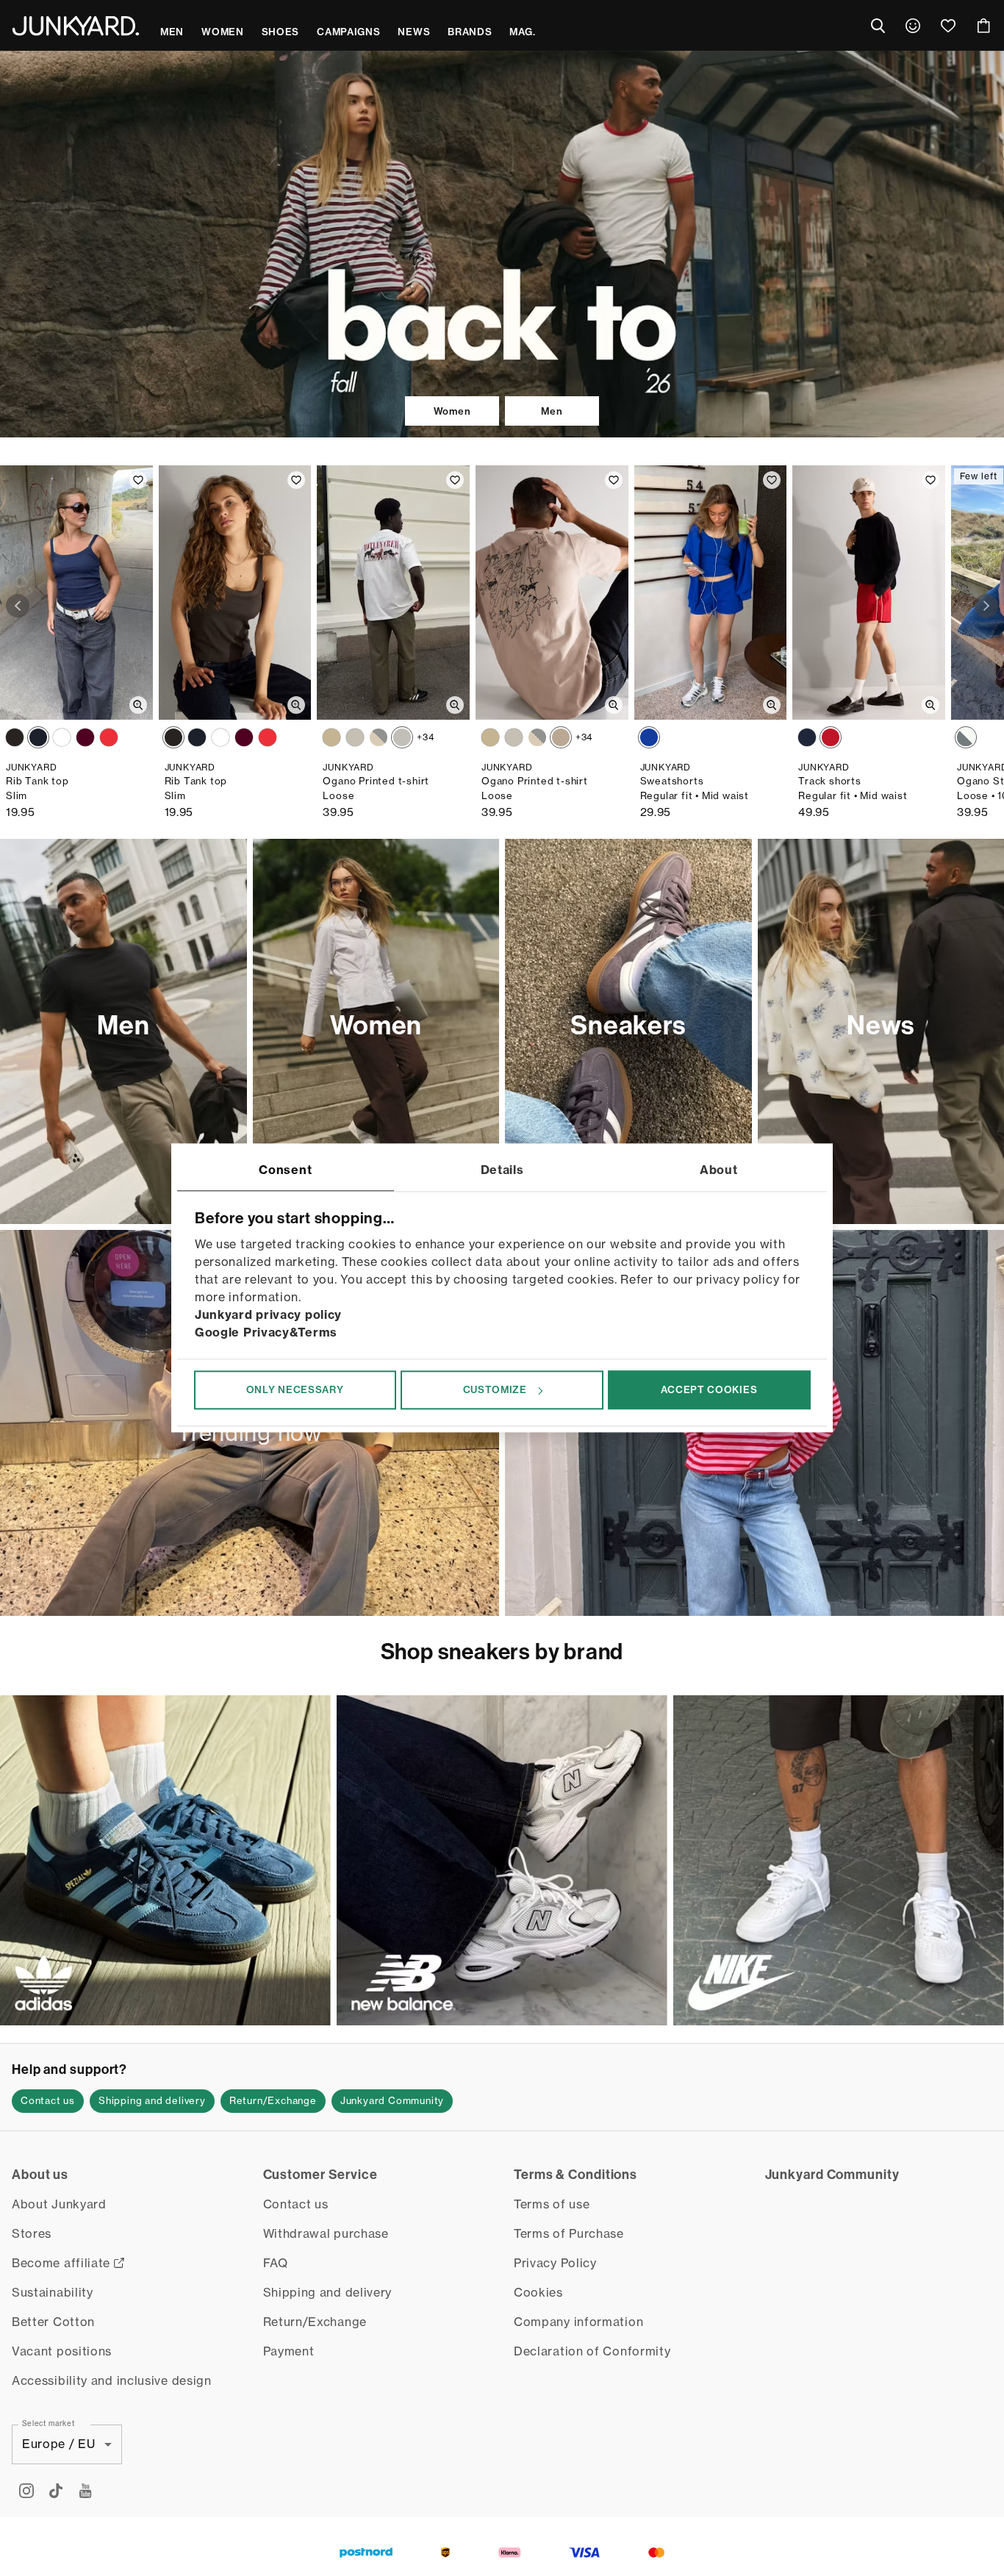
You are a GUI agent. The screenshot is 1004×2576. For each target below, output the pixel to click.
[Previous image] (18, 606)
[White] (62, 737)
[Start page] (76, 26)
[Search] (878, 26)
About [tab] (719, 1170)
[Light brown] (561, 737)
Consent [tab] (285, 1170)
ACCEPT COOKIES (709, 1389)
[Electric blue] (649, 737)
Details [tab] (502, 1170)
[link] (913, 26)
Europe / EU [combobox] (59, 2444)
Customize (495, 1389)
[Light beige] (379, 737)
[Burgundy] (85, 737)
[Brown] (15, 737)
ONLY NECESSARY (295, 1389)
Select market (49, 2422)
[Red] (109, 737)
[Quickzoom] (138, 705)
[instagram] (26, 2491)
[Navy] (38, 737)
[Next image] (986, 606)
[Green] (355, 737)
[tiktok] (56, 2491)
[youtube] (85, 2491)
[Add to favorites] (138, 480)
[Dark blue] (807, 737)
